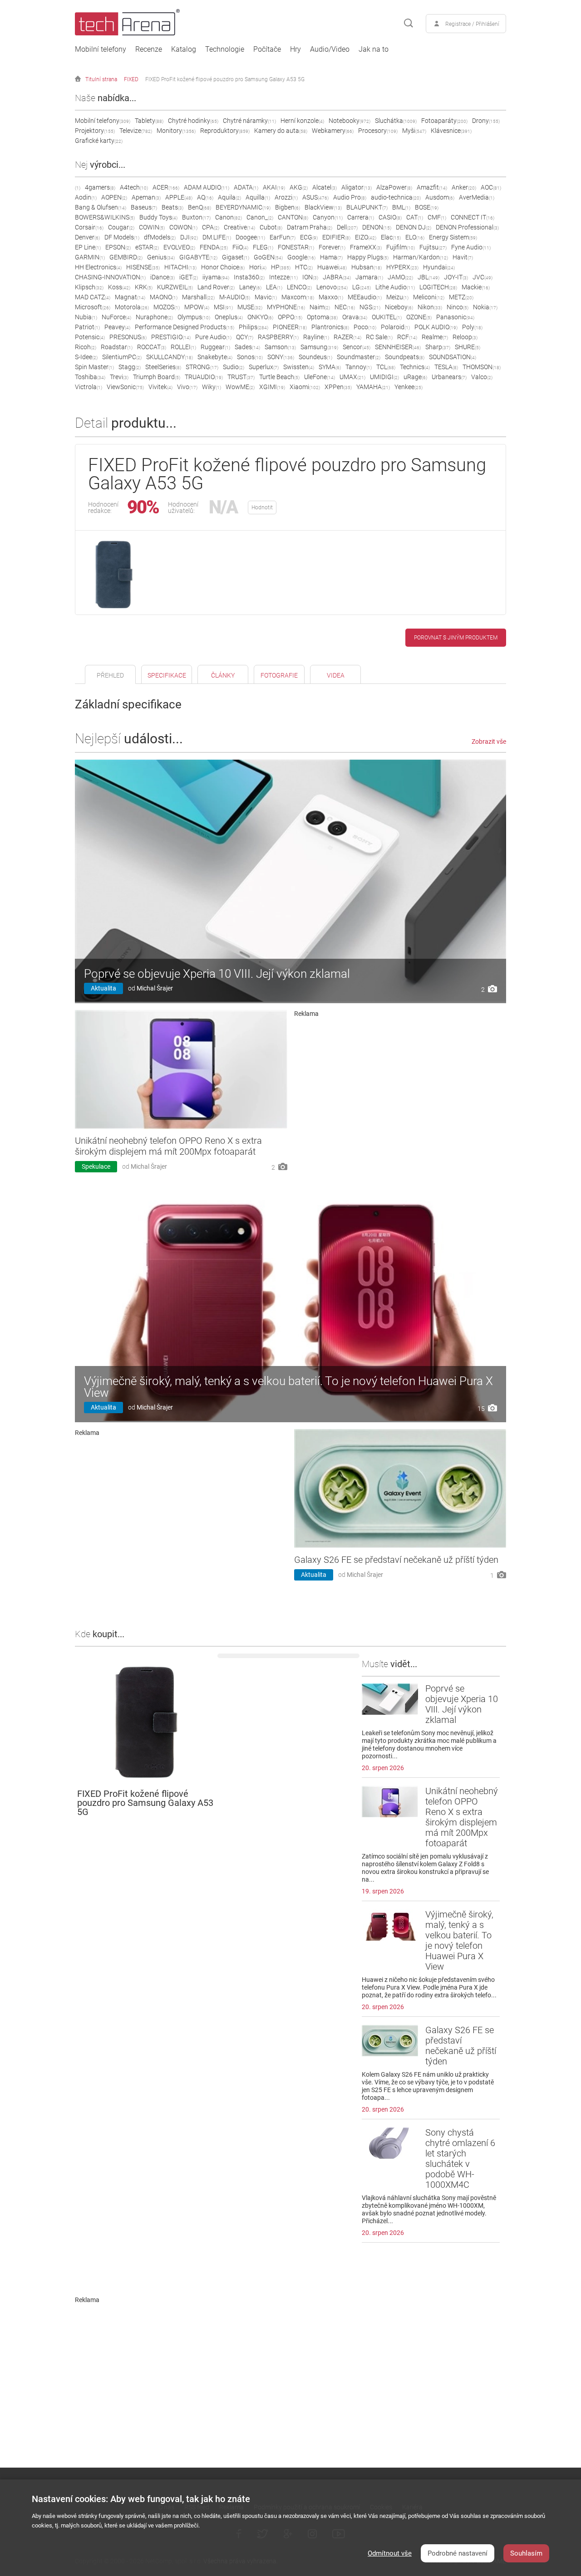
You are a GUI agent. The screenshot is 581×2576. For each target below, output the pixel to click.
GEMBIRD (126, 257)
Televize (136, 131)
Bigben (288, 207)
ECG (309, 237)
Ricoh (86, 347)
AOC (491, 187)
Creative (239, 227)
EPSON (118, 247)
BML (401, 207)
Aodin (86, 197)
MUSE (250, 307)
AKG (299, 187)
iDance (162, 277)
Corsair (89, 227)
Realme (435, 337)
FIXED (131, 79)
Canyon (328, 217)
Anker (464, 187)
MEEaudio (365, 297)
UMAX (352, 377)
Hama (331, 257)
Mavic (266, 297)
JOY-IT (456, 277)
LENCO (299, 287)
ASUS (315, 197)
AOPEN (114, 197)
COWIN (152, 227)
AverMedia (477, 197)
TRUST (241, 377)
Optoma (322, 317)
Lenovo (332, 287)
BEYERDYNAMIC (243, 207)
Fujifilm (401, 247)
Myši (414, 131)
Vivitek (160, 387)
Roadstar (117, 347)
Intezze (283, 277)
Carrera (361, 217)
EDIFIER (336, 237)
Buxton (196, 217)
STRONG (202, 367)
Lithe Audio (395, 287)
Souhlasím (526, 2553)
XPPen (338, 387)
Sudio (234, 367)
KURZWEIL (175, 287)
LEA (274, 287)
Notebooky (350, 121)
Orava (355, 317)
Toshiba (90, 377)
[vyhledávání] (409, 24)
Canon (229, 217)
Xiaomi (305, 387)
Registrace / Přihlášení (472, 24)
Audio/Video (330, 49)
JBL (428, 277)
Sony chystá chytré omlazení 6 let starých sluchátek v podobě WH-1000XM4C (460, 2159)
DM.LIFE (217, 237)
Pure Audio (213, 337)
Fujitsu (433, 247)
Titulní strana (101, 79)
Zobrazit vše (489, 742)
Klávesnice (451, 131)
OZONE (419, 317)
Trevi (119, 377)
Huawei (332, 267)
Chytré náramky (249, 121)
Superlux (264, 367)
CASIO (390, 217)
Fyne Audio (471, 247)
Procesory (378, 131)
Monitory (176, 131)
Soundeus (315, 357)
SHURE (468, 347)
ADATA (246, 187)
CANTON (293, 217)
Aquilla (258, 197)
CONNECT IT (473, 217)
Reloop (465, 337)
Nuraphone (154, 317)
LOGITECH (438, 287)
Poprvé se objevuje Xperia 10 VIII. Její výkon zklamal (217, 974)
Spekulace (96, 1166)
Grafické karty (99, 141)
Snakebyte (215, 357)
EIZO (366, 237)
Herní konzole (302, 121)
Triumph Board (157, 377)
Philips (254, 327)
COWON (183, 227)
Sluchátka (396, 121)
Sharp (438, 347)
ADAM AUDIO (207, 187)
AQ (205, 197)
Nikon (430, 307)
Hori (258, 267)
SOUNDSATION (453, 357)
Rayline (316, 337)
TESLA (446, 367)
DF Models (122, 237)
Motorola (132, 307)
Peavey (117, 327)
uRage (415, 377)
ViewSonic (125, 387)
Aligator (357, 187)
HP (281, 267)
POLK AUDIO (436, 327)
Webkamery (333, 131)
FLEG (263, 247)
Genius (161, 257)
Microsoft (93, 307)
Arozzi (286, 197)
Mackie (476, 287)
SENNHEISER (398, 347)
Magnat (130, 297)
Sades (247, 347)
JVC (483, 277)
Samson (280, 347)
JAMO (400, 277)
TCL (386, 367)
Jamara (369, 277)
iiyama (216, 277)
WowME (240, 387)
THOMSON (482, 367)
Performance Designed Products (185, 327)
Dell (347, 227)
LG (362, 287)
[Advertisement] (400, 1081)
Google (301, 257)
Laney (250, 287)
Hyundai (439, 267)
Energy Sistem (453, 237)
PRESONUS (128, 337)
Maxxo (331, 297)
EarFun (283, 237)
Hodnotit (262, 507)
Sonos (250, 357)
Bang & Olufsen (101, 207)
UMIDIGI (384, 377)
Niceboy (399, 307)
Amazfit (432, 187)
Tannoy (359, 367)
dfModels (160, 237)
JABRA (337, 277)
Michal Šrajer (155, 988)
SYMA (330, 367)
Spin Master (94, 367)
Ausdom (440, 197)
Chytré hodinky (193, 121)
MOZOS (167, 307)
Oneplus (229, 317)
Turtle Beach (279, 377)
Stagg (130, 367)
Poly (472, 327)
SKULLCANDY (170, 357)
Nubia (86, 317)
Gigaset (236, 257)
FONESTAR (296, 247)
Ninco (458, 307)
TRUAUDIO (204, 377)
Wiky (212, 387)
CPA (211, 227)
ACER (166, 187)
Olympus (194, 317)
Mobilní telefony (101, 49)
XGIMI (272, 387)
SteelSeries (163, 367)
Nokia (485, 307)
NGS (370, 307)
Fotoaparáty (444, 121)
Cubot (271, 227)
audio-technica (396, 197)
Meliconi (429, 297)
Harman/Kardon (421, 257)
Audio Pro (350, 197)
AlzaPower (394, 187)
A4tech (134, 187)
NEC (345, 307)
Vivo (187, 387)
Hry (295, 49)
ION (310, 277)
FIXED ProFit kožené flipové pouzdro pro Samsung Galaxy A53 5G (225, 79)
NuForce (116, 317)
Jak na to (374, 49)
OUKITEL (387, 317)
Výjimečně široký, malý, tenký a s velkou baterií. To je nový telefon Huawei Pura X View (288, 1387)
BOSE (427, 207)
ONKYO (260, 317)
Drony (486, 121)
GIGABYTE (198, 257)
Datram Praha (310, 227)
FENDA (214, 247)
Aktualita (103, 988)
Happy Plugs (368, 257)
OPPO (290, 317)
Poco (365, 327)
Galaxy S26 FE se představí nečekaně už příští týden (396, 1560)
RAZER (347, 337)
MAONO (164, 297)
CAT (415, 217)
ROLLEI (183, 347)
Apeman (146, 197)
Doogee (250, 237)
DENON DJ (414, 227)
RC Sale (379, 337)
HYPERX (402, 267)
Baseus (144, 207)
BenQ (199, 207)
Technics (415, 367)
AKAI (274, 187)
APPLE (179, 197)
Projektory (95, 131)
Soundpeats (405, 357)
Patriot (87, 327)
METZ (461, 297)
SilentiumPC (122, 357)
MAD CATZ (93, 297)
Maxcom (298, 297)
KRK (144, 287)
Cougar (121, 227)
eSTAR (147, 247)
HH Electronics (98, 267)
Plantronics (330, 327)
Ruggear (215, 347)
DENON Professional (467, 227)
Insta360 (249, 277)
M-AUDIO (235, 297)
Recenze (149, 49)
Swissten (299, 367)
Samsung (319, 347)
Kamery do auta (281, 131)
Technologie (225, 49)
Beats (172, 207)
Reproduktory (225, 131)
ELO (415, 237)
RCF (407, 337)
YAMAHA (373, 387)
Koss (119, 287)
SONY (281, 357)
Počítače (267, 49)
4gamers (100, 187)
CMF (437, 217)
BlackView (323, 207)
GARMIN (90, 257)
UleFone (320, 377)
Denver (87, 237)
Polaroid (395, 327)
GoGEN (268, 257)
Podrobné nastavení (458, 2553)
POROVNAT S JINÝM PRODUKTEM (456, 638)
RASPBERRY (278, 337)
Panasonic (455, 317)
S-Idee (86, 357)
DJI (189, 237)
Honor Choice (223, 267)
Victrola (89, 387)
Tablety (149, 121)
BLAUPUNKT (367, 207)
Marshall (198, 297)
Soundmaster (359, 357)
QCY (245, 337)
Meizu (397, 297)
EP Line (88, 247)
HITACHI (180, 267)
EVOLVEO (179, 247)
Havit (463, 257)
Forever (332, 247)
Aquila (229, 197)
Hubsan (367, 267)
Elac (391, 237)
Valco (482, 377)
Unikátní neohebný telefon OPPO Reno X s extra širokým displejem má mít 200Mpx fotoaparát (168, 1146)
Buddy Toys (158, 217)
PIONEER (290, 327)
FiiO (240, 247)
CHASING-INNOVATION (110, 277)
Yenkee (409, 387)
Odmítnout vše (390, 2553)
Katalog (184, 49)
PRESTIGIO (171, 337)
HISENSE (143, 267)
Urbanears (449, 377)
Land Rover (216, 287)
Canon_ (260, 217)
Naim (320, 307)
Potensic (90, 337)
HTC (304, 267)
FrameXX (366, 247)
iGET (189, 277)
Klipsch (89, 287)
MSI (223, 307)
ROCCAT (152, 347)
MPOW (197, 307)
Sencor (357, 347)
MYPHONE (286, 307)
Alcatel (325, 187)
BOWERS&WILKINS (105, 217)
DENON (377, 227)
